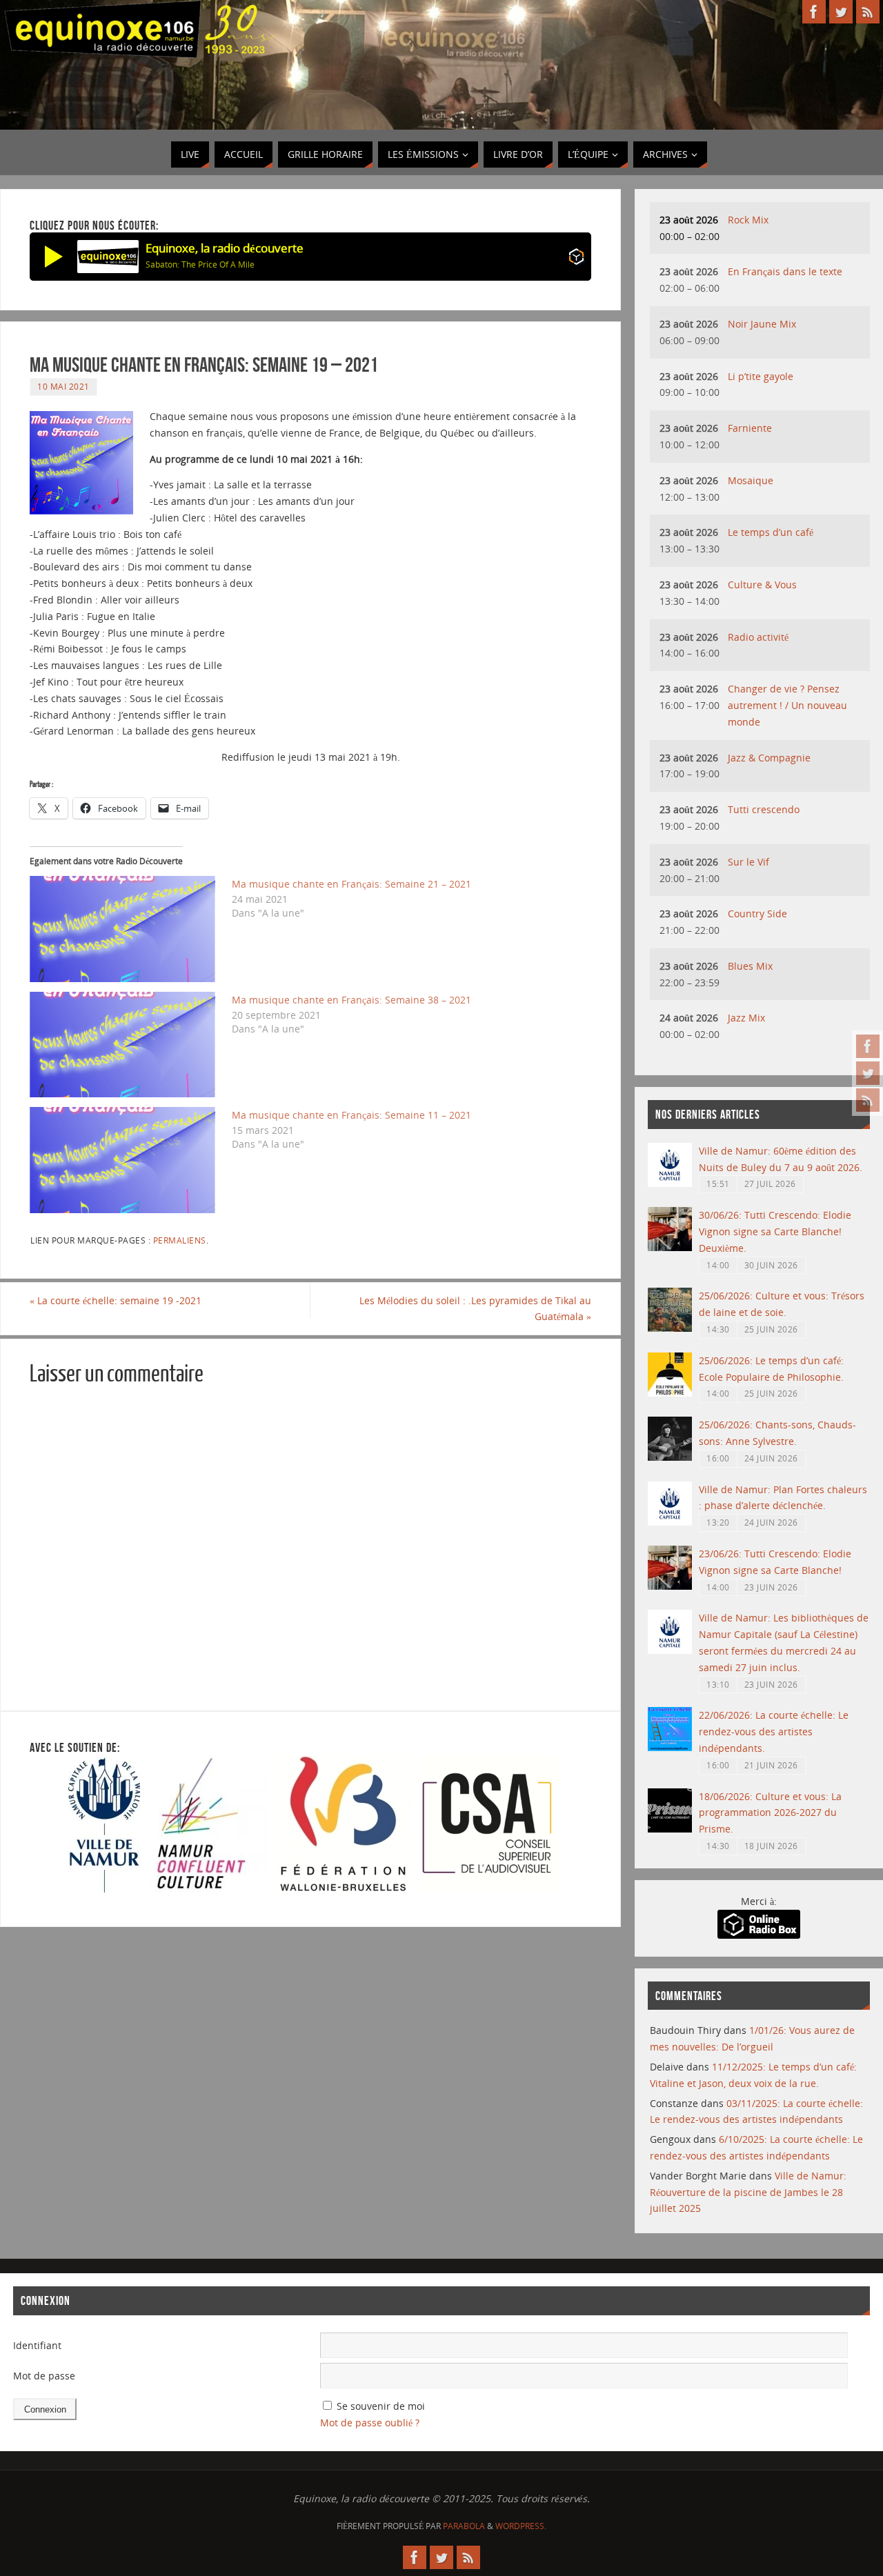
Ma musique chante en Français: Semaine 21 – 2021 (351, 884)
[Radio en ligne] (576, 259)
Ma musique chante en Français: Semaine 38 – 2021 (351, 1000)
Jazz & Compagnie (769, 758)
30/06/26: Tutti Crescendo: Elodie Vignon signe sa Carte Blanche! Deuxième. (775, 1231)
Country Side (757, 913)
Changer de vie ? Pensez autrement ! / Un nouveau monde (787, 705)
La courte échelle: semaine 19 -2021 (116, 1300)
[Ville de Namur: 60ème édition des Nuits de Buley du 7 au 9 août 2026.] (670, 1183)
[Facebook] (868, 1046)
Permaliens (180, 1240)
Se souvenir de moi (381, 2406)
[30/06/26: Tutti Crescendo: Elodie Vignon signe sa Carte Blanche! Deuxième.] (670, 1247)
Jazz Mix (746, 1018)
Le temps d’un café (771, 532)
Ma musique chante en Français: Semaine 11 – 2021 (351, 1115)
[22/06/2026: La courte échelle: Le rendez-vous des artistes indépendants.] (670, 1747)
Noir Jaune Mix (762, 324)
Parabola (464, 2526)
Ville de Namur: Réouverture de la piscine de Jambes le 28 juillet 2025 (748, 2192)
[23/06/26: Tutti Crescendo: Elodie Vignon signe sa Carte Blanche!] (670, 1586)
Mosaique (751, 480)
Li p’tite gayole (761, 376)
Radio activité (758, 637)
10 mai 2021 (63, 386)
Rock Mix (748, 220)
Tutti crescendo (764, 809)
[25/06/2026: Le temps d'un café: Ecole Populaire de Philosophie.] (670, 1393)
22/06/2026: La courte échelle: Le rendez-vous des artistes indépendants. (774, 1731)
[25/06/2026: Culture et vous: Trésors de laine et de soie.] (670, 1328)
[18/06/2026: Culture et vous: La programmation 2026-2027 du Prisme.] (670, 1829)
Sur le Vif (748, 862)
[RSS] (868, 1100)
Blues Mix (750, 966)
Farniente (750, 428)
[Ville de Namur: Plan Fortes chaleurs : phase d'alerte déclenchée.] (670, 1522)
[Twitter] (868, 1073)
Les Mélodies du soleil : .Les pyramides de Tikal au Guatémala (475, 1309)
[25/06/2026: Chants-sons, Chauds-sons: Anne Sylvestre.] (670, 1457)
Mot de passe (44, 2376)
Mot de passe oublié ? (370, 2423)
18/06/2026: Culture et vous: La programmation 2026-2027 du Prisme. (770, 1813)
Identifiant (37, 2345)
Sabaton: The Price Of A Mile (200, 264)
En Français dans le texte (785, 271)
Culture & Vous (762, 585)
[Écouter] (54, 257)
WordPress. (521, 2526)
